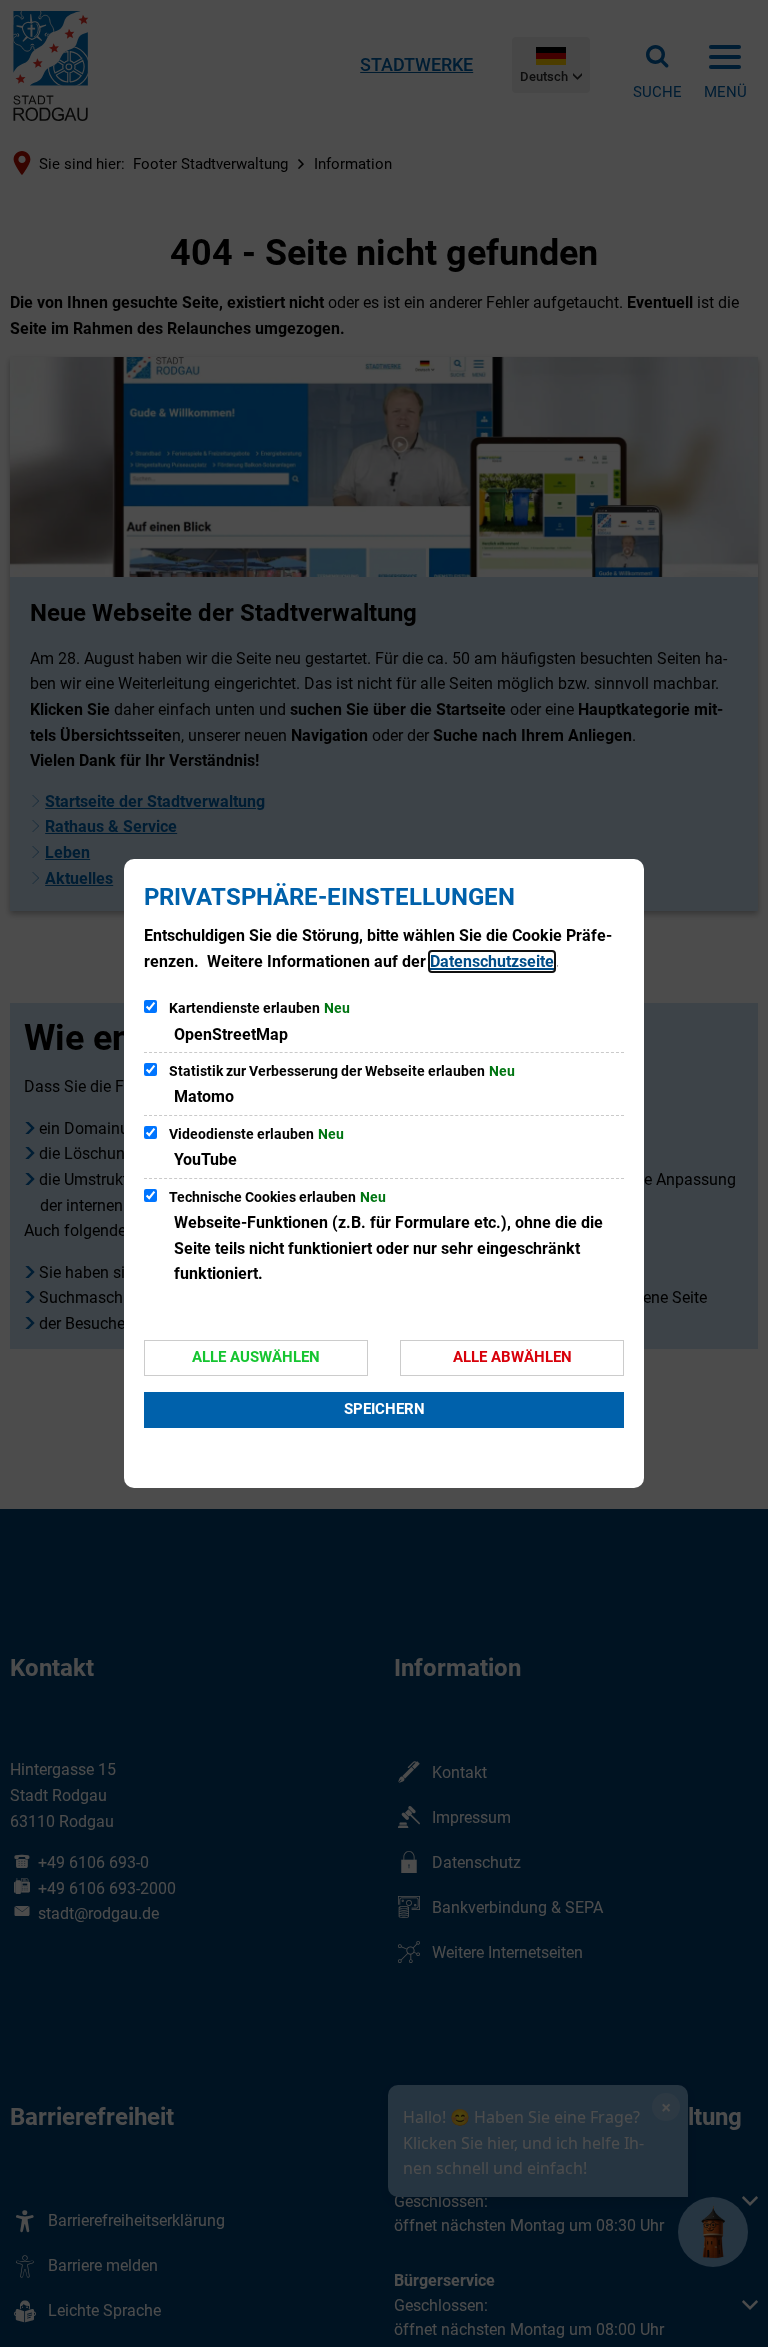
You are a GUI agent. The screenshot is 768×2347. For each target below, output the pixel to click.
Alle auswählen (256, 1357)
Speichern (384, 1409)
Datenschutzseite (492, 961)
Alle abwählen (512, 1357)
